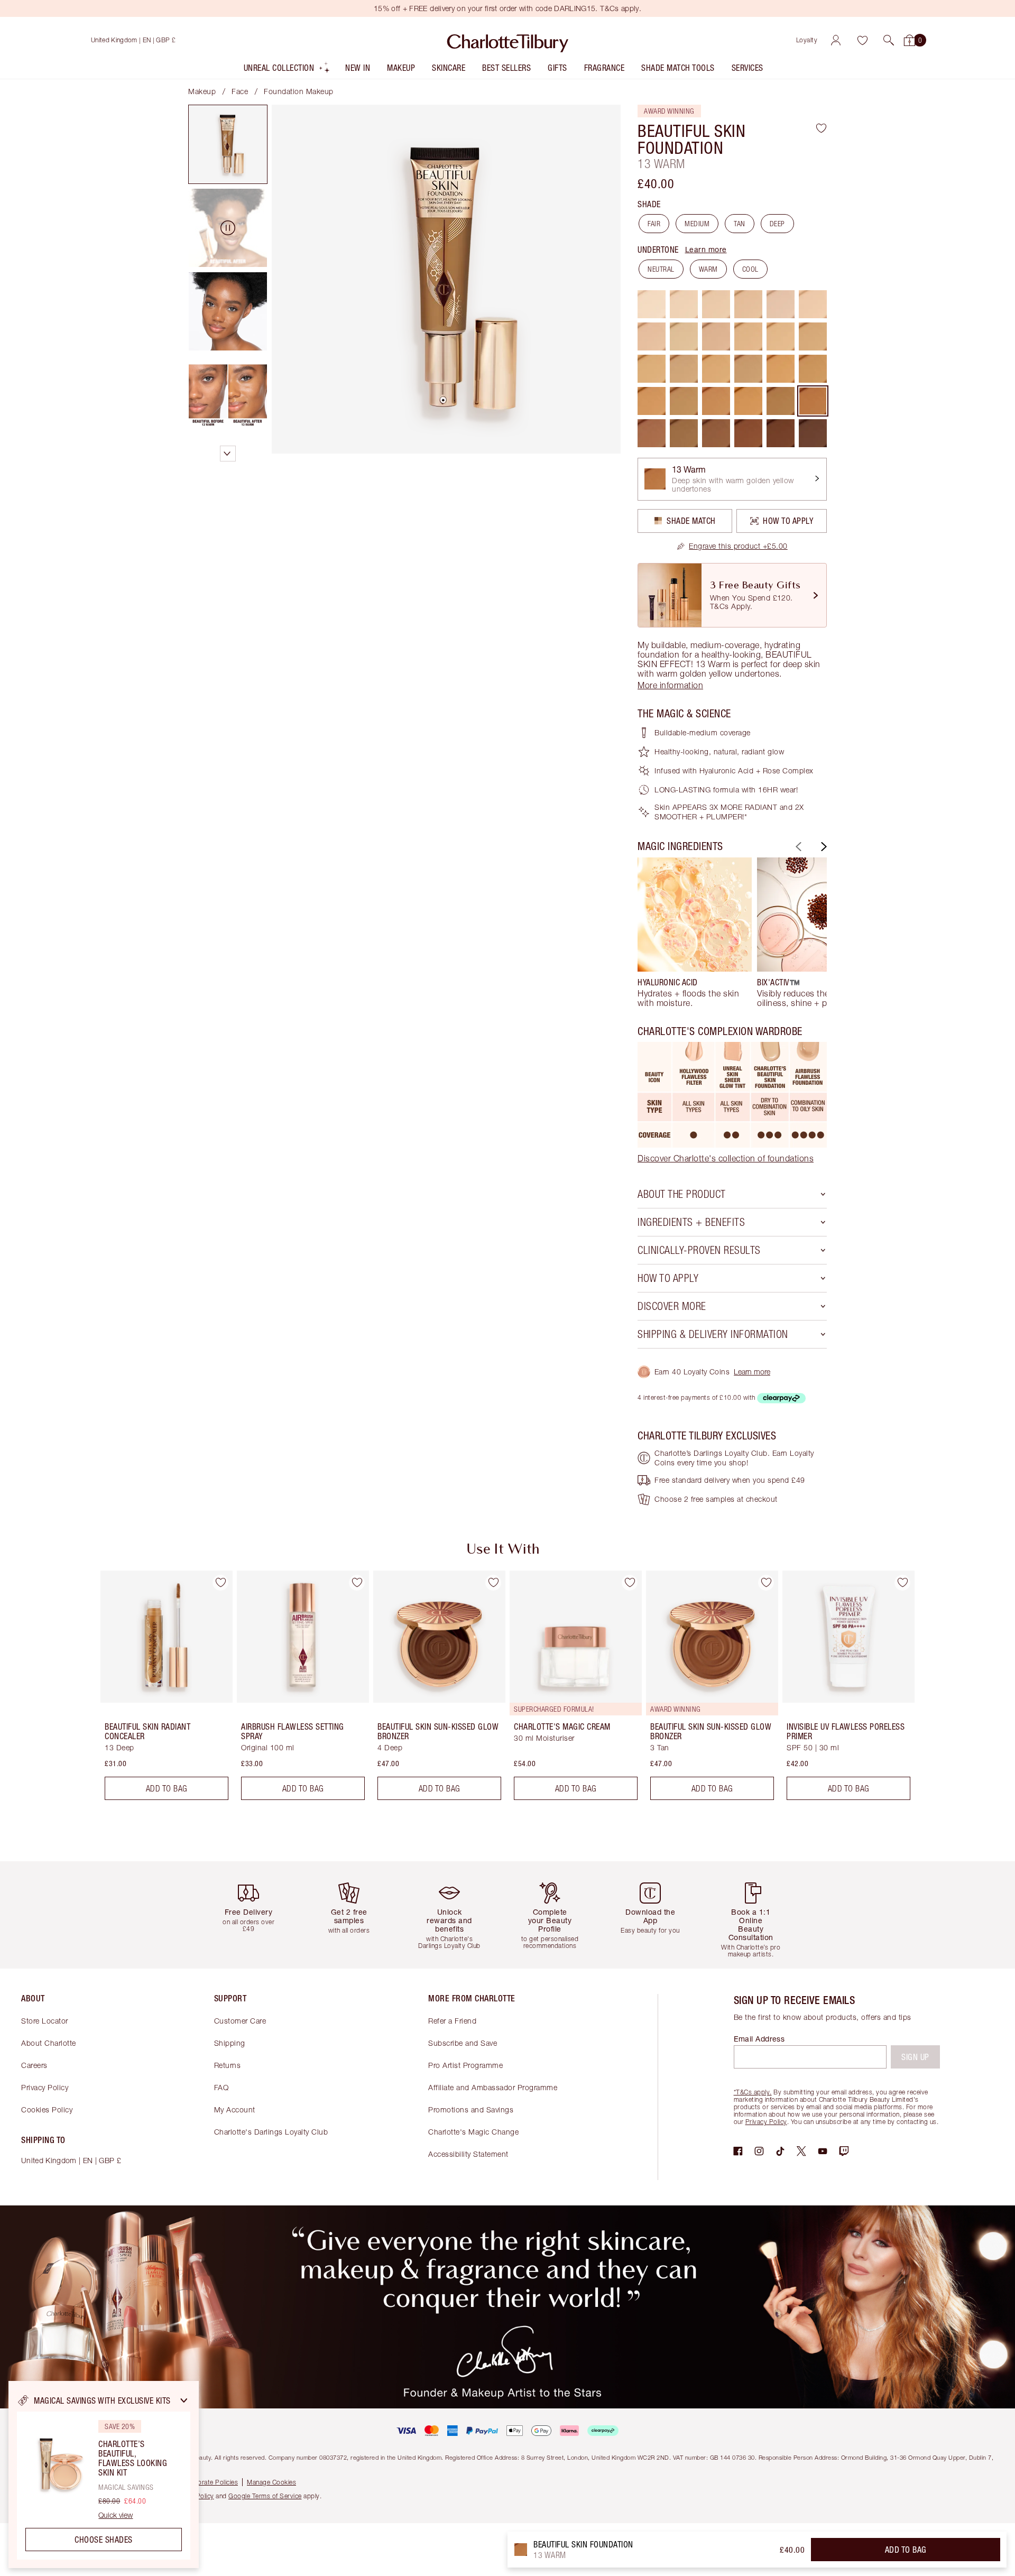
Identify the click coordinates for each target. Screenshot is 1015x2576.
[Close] (184, 2400)
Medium (697, 224)
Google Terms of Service (265, 2496)
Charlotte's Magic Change (473, 2132)
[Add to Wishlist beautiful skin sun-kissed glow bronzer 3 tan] (766, 1583)
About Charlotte (49, 2043)
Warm (708, 269)
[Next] (823, 847)
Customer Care (240, 2021)
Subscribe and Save (463, 2043)
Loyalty (807, 40)
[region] (104, 2475)
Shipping (230, 2043)
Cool (750, 269)
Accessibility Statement (468, 2154)
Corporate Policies (210, 2482)
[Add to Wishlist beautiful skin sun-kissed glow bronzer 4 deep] (493, 1583)
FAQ (222, 2087)
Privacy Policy (45, 2087)
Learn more (706, 249)
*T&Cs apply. (753, 2092)
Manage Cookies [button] (271, 2482)
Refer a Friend (452, 2021)
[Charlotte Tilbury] (508, 40)
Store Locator (45, 2021)
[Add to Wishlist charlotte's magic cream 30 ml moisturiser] (630, 1583)
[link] (732, 546)
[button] (889, 40)
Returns (228, 2065)
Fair (654, 224)
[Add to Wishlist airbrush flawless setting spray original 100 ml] (357, 1583)
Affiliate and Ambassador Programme (493, 2087)
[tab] (228, 144)
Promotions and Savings (471, 2109)
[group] (695, 932)
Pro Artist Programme (465, 2065)
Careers (34, 2065)
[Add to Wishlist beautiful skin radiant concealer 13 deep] (220, 1583)
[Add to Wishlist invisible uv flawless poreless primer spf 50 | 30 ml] (902, 1583)
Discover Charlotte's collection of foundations (726, 1158)
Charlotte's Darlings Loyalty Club (271, 2132)
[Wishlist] (862, 40)
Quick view (116, 2515)
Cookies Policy (47, 2109)
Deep (777, 224)
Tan (740, 224)
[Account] (836, 40)
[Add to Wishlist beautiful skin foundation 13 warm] (821, 128)
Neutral (661, 269)
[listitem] (287, 70)
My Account (235, 2109)
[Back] (797, 847)
